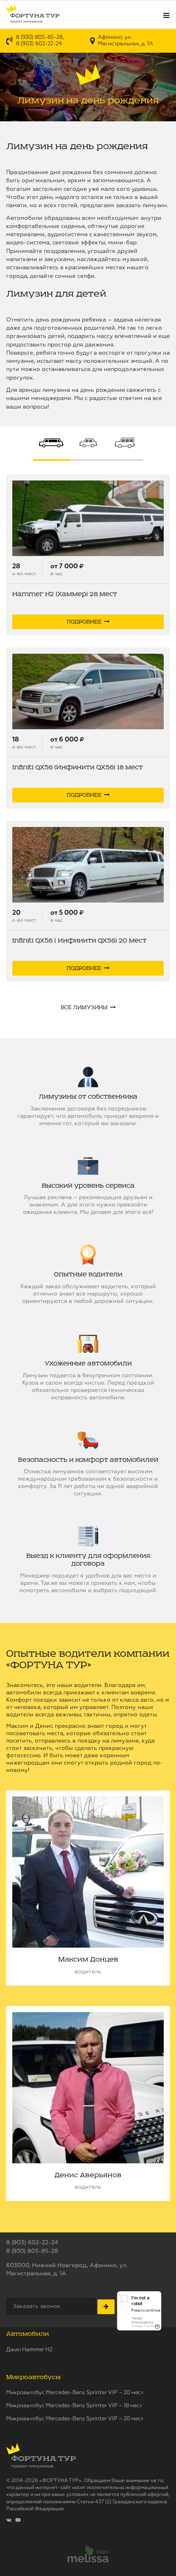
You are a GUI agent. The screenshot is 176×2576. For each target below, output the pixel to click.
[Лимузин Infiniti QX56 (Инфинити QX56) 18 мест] (88, 691)
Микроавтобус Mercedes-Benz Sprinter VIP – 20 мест (75, 2393)
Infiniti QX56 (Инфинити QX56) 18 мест (78, 767)
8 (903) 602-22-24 (39, 44)
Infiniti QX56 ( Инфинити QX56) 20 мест (79, 941)
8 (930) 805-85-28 (32, 2251)
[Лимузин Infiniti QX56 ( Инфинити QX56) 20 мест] (88, 865)
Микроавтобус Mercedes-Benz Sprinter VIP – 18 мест (74, 2406)
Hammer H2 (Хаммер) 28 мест (65, 594)
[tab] (51, 444)
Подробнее (85, 622)
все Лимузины (85, 1008)
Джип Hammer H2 (29, 2350)
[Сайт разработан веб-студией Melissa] (88, 2555)
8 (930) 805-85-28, (40, 37)
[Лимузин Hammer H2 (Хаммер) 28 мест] (88, 518)
